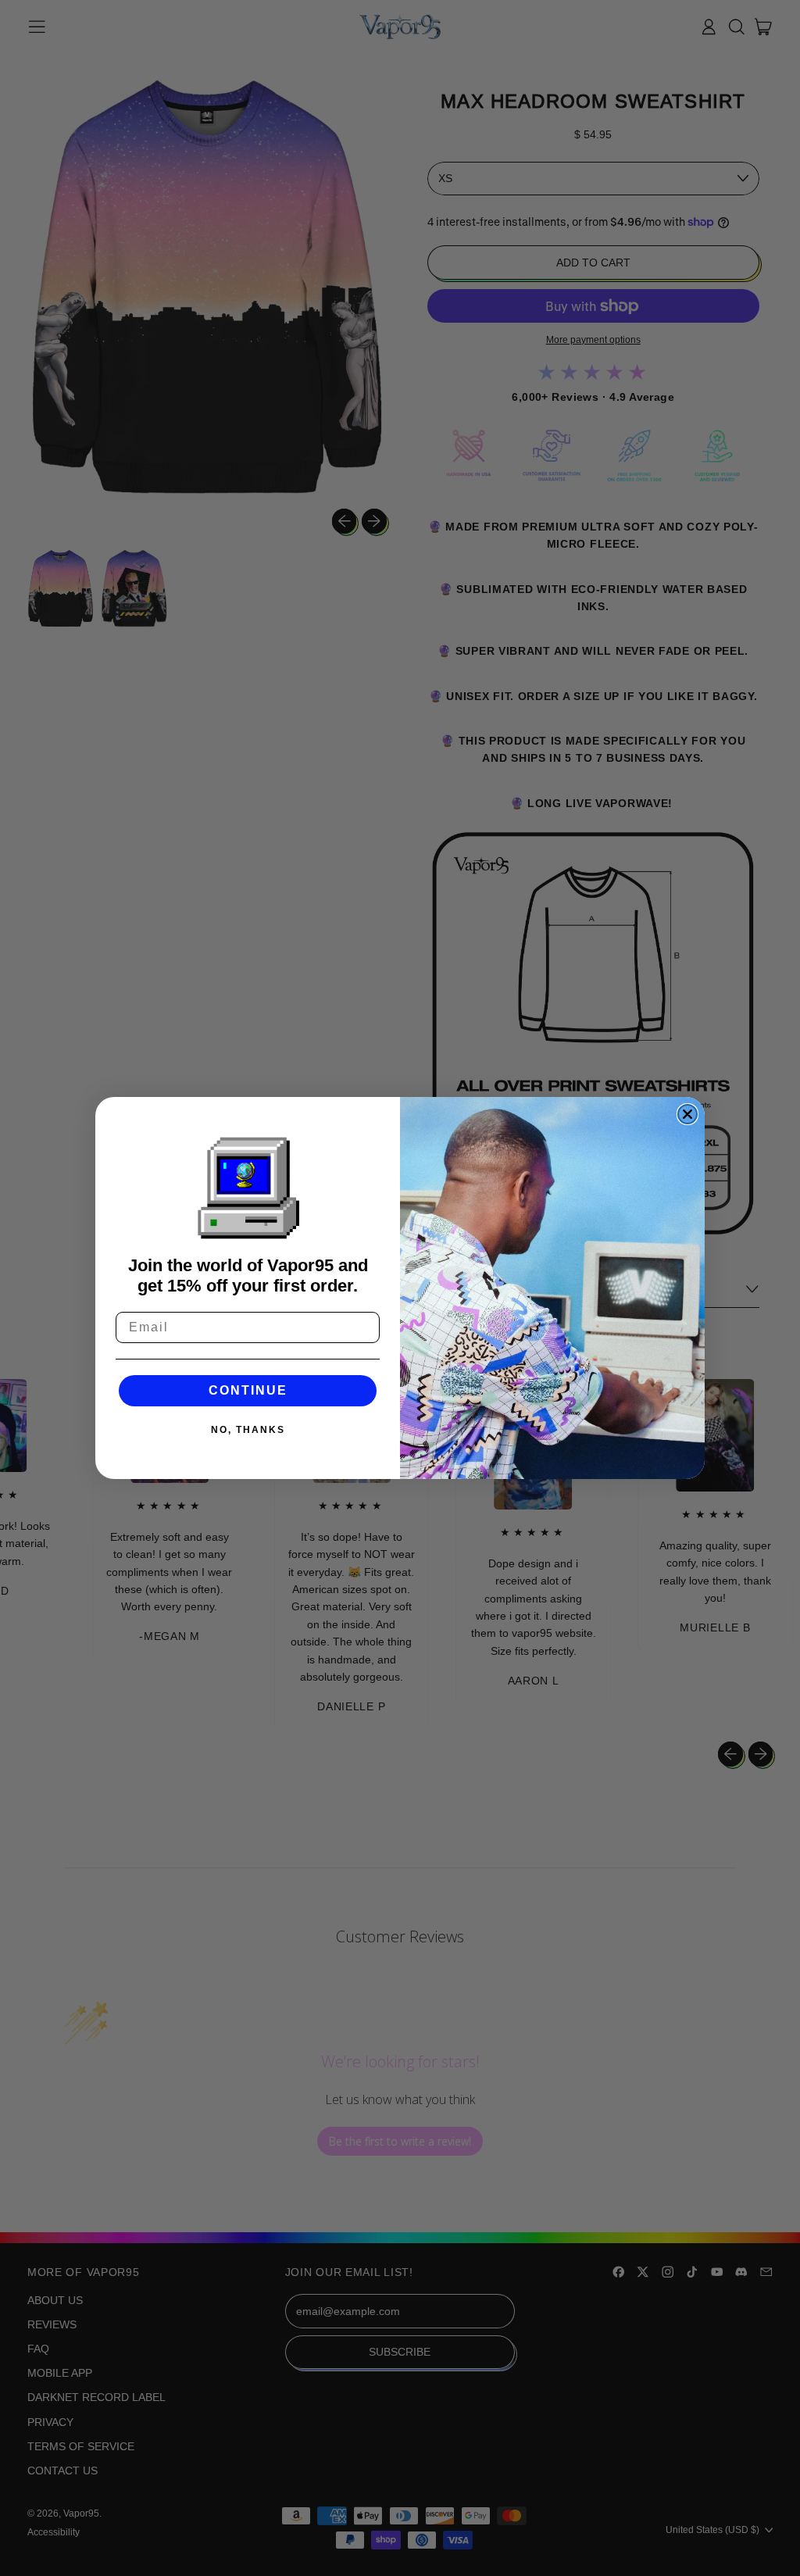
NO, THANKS (248, 1430)
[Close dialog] (687, 1114)
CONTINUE (248, 1390)
